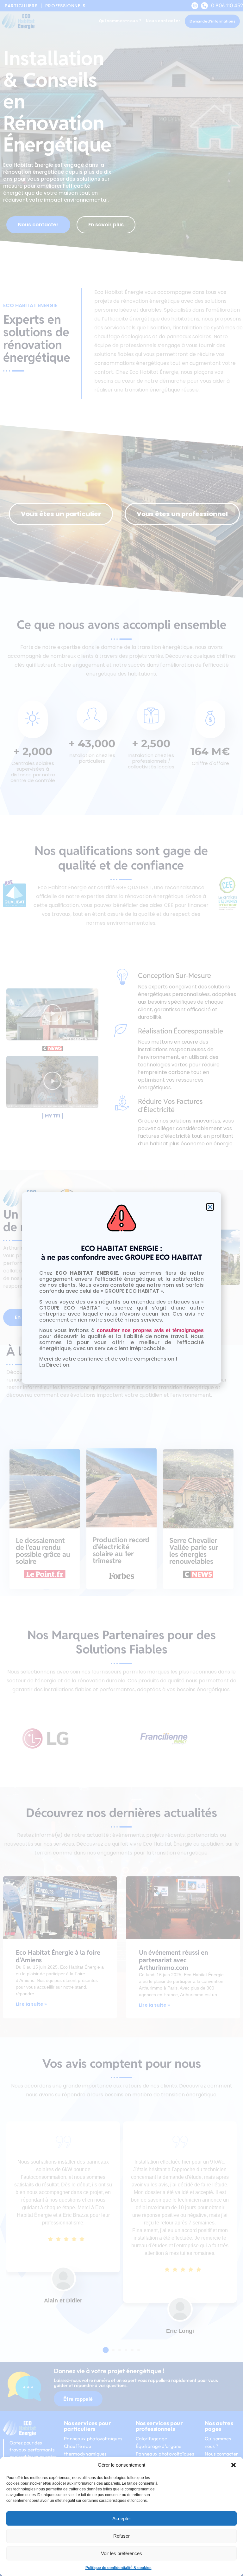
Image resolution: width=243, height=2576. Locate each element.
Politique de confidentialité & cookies (118, 2568)
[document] (121, 1288)
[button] (234, 2465)
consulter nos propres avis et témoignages (150, 1330)
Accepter (122, 2518)
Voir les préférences (121, 2553)
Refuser (121, 2536)
